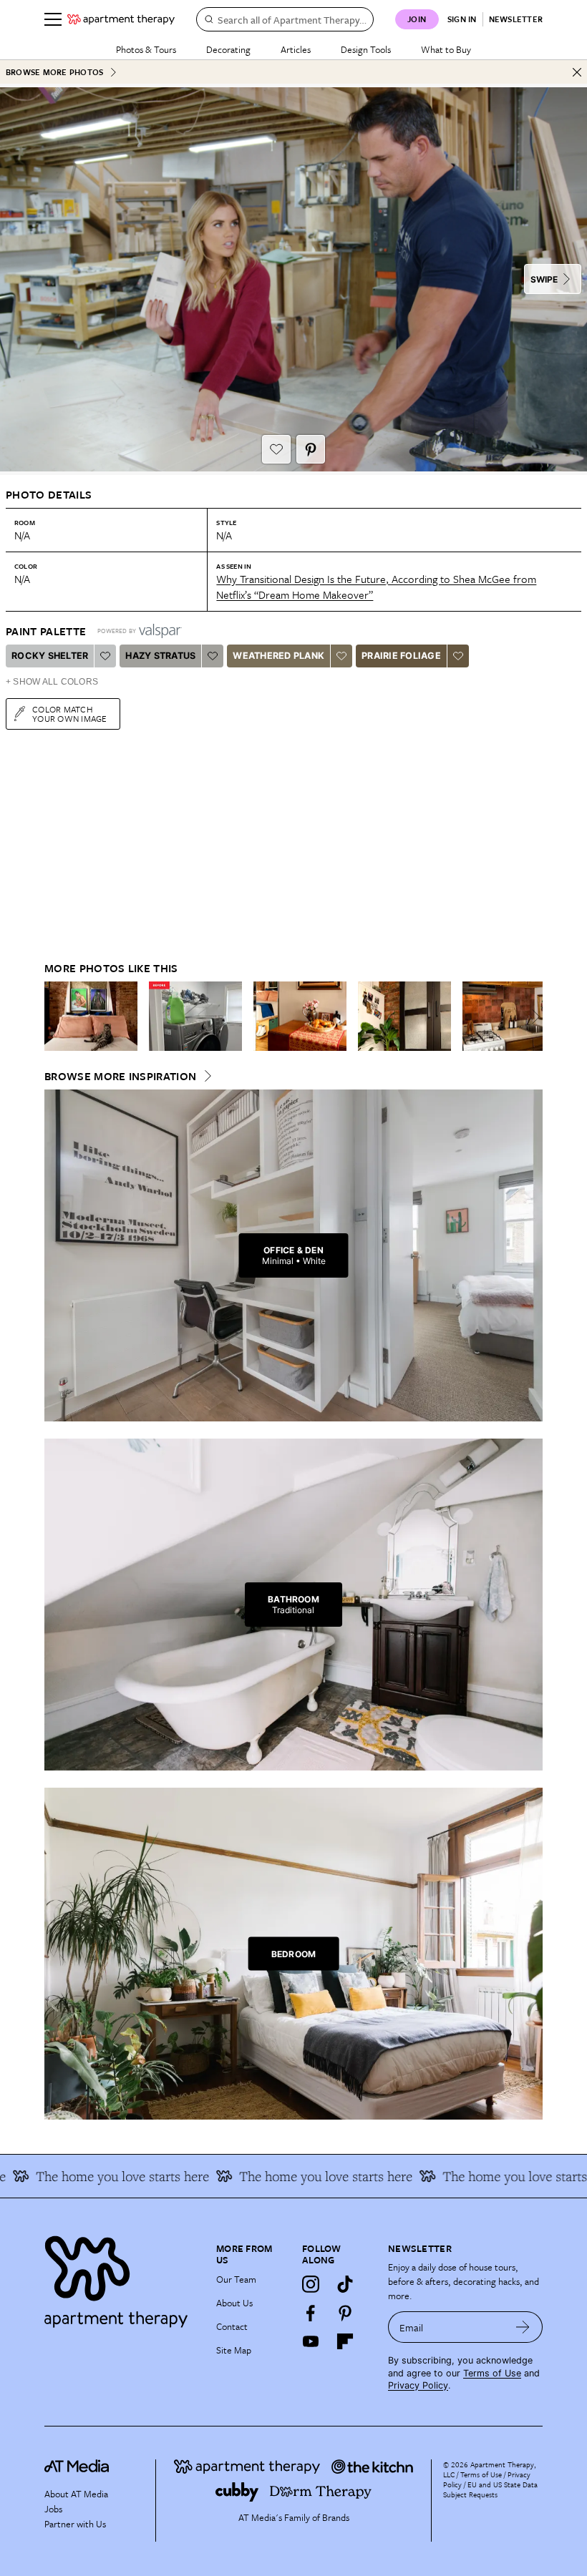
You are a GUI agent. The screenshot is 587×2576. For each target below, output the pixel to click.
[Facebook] (311, 2313)
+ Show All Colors (52, 682)
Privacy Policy (418, 2385)
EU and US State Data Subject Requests (490, 2489)
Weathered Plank (278, 656)
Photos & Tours (146, 49)
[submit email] (523, 2327)
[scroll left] (56, 1017)
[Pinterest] (345, 2313)
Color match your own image (70, 714)
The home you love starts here (299, 2176)
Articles (296, 49)
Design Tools (366, 49)
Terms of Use (492, 2373)
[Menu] (53, 19)
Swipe (544, 279)
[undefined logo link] (121, 19)
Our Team (236, 2279)
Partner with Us (75, 2524)
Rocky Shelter (50, 656)
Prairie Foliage (401, 656)
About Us (234, 2303)
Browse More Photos (54, 72)
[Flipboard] (345, 2341)
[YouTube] (311, 2341)
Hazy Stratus (160, 656)
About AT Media (76, 2494)
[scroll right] (531, 1017)
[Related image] (91, 1017)
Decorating (228, 49)
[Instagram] (311, 2284)
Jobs (53, 2509)
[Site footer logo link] (122, 2278)
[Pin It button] (311, 449)
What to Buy (446, 49)
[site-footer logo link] (77, 2468)
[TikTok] (345, 2284)
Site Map (234, 2350)
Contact (232, 2326)
